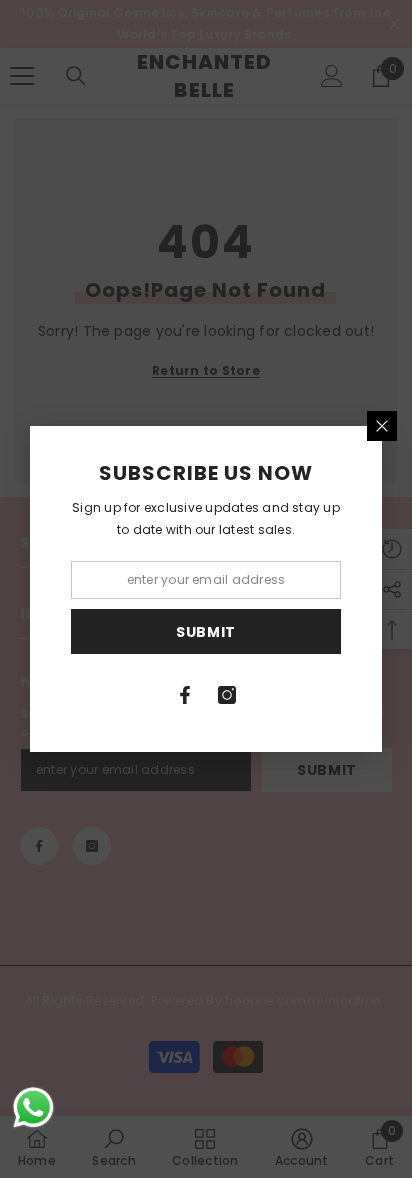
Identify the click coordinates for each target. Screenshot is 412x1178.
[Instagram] (227, 695)
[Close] (382, 426)
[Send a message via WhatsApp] (33, 1107)
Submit (206, 632)
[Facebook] (185, 695)
